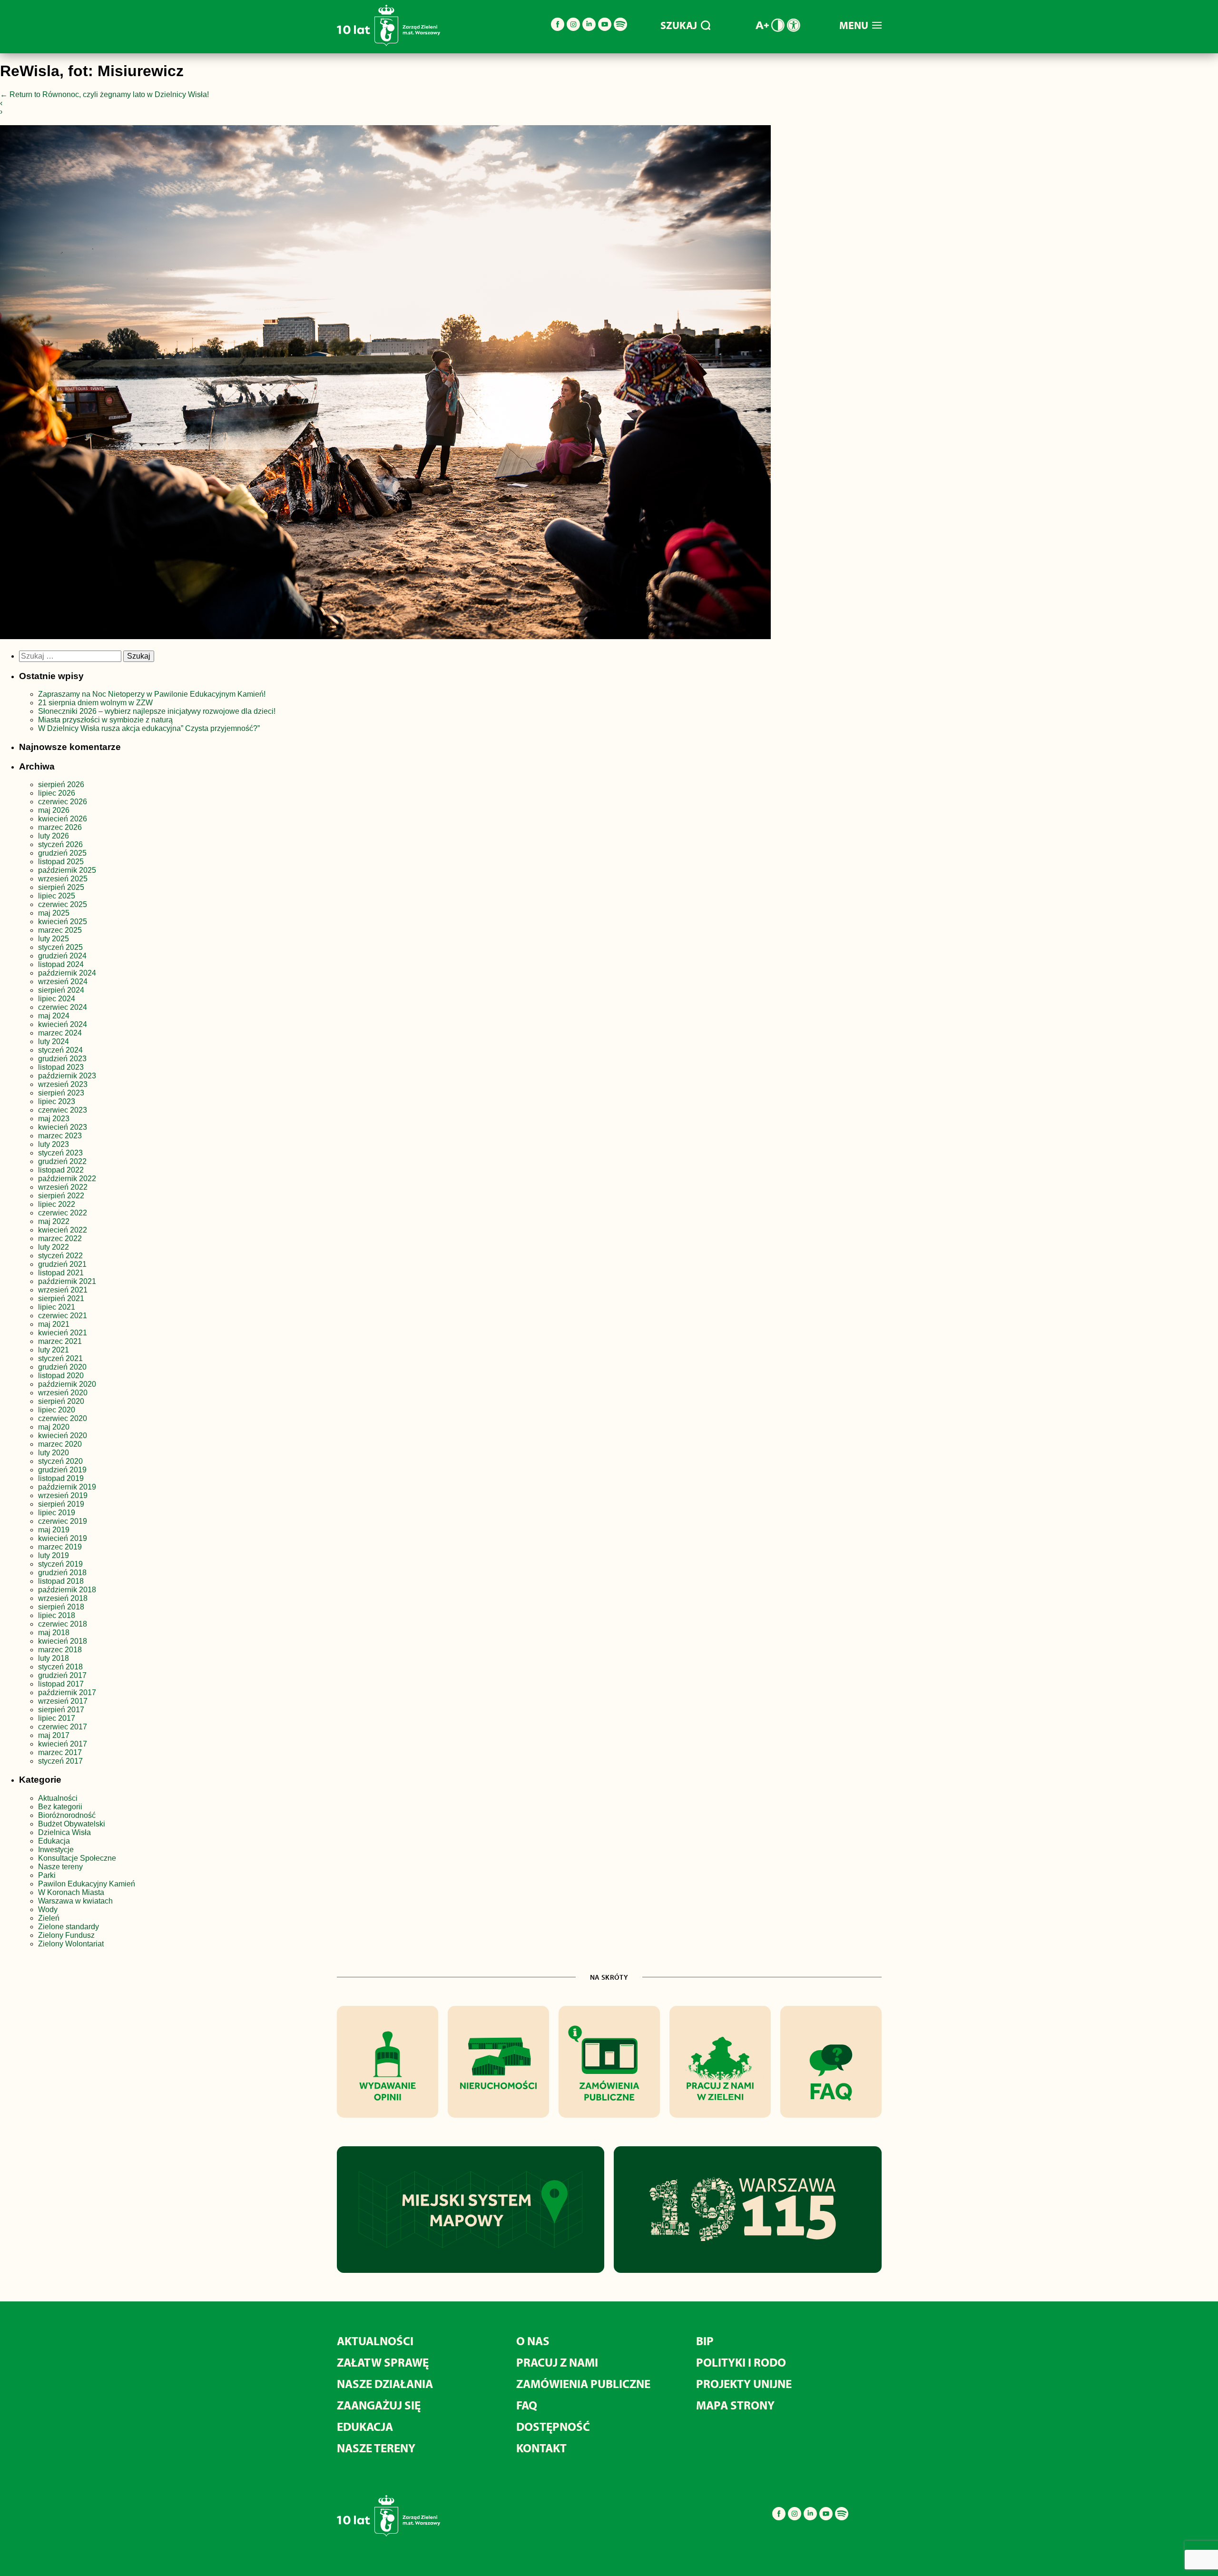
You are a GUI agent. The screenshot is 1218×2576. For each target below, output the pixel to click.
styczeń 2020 (60, 1461)
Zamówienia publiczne (583, 2384)
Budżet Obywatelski (72, 1824)
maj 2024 (54, 1016)
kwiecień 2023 (63, 1127)
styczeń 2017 (60, 1761)
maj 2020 (54, 1427)
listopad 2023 (61, 1067)
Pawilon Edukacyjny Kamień (87, 1884)
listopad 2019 (61, 1478)
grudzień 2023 (62, 1059)
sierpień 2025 (61, 887)
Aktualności (58, 1798)
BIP (705, 2341)
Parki (47, 1875)
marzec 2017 (60, 1752)
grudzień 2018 (62, 1573)
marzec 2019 (60, 1547)
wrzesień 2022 (63, 1187)
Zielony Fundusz (66, 1935)
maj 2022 (54, 1221)
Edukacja (54, 1841)
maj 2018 (54, 1633)
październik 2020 (67, 1384)
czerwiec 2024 (63, 1007)
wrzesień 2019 (63, 1495)
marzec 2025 (60, 930)
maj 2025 (54, 913)
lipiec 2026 (57, 793)
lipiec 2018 (57, 1615)
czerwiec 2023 (63, 1110)
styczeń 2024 (60, 1050)
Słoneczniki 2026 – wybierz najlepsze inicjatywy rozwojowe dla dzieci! (157, 711)
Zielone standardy (69, 1927)
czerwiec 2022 (63, 1213)
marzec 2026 (60, 827)
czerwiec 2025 (63, 904)
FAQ (527, 2405)
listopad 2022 (61, 1170)
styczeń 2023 (60, 1153)
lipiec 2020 (57, 1410)
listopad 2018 (61, 1581)
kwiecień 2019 (63, 1538)
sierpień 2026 (61, 785)
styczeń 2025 (60, 947)
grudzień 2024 (62, 956)
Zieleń (49, 1918)
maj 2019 (54, 1530)
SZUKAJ (679, 25)
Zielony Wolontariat (71, 1944)
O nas (533, 2341)
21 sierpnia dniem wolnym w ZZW (95, 703)
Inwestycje (56, 1850)
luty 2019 (54, 1555)
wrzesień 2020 (63, 1393)
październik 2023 (67, 1076)
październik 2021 (67, 1281)
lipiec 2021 (57, 1307)
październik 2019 (67, 1487)
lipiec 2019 (57, 1513)
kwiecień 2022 (63, 1230)
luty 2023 (54, 1144)
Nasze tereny (60, 1867)
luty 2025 (54, 939)
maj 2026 (54, 810)
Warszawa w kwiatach (75, 1901)
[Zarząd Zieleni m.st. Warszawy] (388, 44)
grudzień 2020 (62, 1367)
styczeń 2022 (60, 1256)
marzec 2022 (60, 1239)
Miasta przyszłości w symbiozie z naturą (105, 720)
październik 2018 (67, 1590)
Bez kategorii (60, 1807)
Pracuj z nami (557, 2362)
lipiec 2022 (57, 1204)
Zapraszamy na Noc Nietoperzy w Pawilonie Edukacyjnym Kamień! (153, 694)
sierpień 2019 (61, 1504)
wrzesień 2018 (63, 1598)
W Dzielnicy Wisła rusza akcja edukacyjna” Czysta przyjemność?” (149, 728)
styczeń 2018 (60, 1667)
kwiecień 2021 (63, 1333)
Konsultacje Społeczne (77, 1858)
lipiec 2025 (57, 896)
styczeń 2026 (60, 844)
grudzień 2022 (62, 1161)
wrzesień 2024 (63, 982)
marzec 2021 (60, 1341)
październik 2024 (67, 973)
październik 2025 (67, 870)
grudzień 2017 (62, 1675)
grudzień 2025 (62, 853)
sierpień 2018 (61, 1607)
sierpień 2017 (61, 1710)
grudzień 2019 (62, 1470)
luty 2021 (54, 1350)
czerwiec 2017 (63, 1727)
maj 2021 (54, 1324)
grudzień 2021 (62, 1264)
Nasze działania (385, 2384)
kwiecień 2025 (63, 922)
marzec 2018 (60, 1650)
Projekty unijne (744, 2384)
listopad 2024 (61, 964)
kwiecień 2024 (63, 1024)
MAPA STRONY (735, 2405)
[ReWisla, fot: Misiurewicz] (385, 384)
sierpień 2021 (61, 1298)
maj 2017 (54, 1735)
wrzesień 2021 (63, 1290)
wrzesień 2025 (63, 879)
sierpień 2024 (61, 990)
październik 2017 (67, 1693)
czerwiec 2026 (63, 802)
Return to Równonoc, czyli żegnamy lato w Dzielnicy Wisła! (104, 94)
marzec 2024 (60, 1033)
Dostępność (553, 2426)
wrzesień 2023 (63, 1084)
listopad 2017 (61, 1684)
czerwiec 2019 (63, 1521)
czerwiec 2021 (63, 1316)
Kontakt (541, 2448)
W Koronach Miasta (71, 1892)
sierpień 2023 (61, 1093)
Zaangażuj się (379, 2405)
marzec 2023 (60, 1136)
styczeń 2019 (60, 1564)
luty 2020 (54, 1453)
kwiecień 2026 (63, 819)
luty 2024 (54, 1041)
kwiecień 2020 (63, 1436)
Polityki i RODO (741, 2362)
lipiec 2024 (57, 999)
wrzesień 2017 (63, 1701)
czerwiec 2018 (63, 1624)
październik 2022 (67, 1179)
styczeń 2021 (60, 1358)
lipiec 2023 (57, 1101)
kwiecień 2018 (63, 1641)
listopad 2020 (61, 1376)
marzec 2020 (60, 1444)
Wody (48, 1910)
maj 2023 (54, 1119)
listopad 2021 (61, 1273)
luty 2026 (54, 836)
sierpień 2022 (61, 1196)
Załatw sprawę (383, 2362)
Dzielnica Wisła (64, 1832)
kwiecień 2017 (63, 1744)
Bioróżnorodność (67, 1815)
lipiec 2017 (57, 1718)
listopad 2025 (61, 862)
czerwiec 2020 (63, 1418)
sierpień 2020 (61, 1401)
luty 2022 (54, 1247)
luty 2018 (54, 1658)
